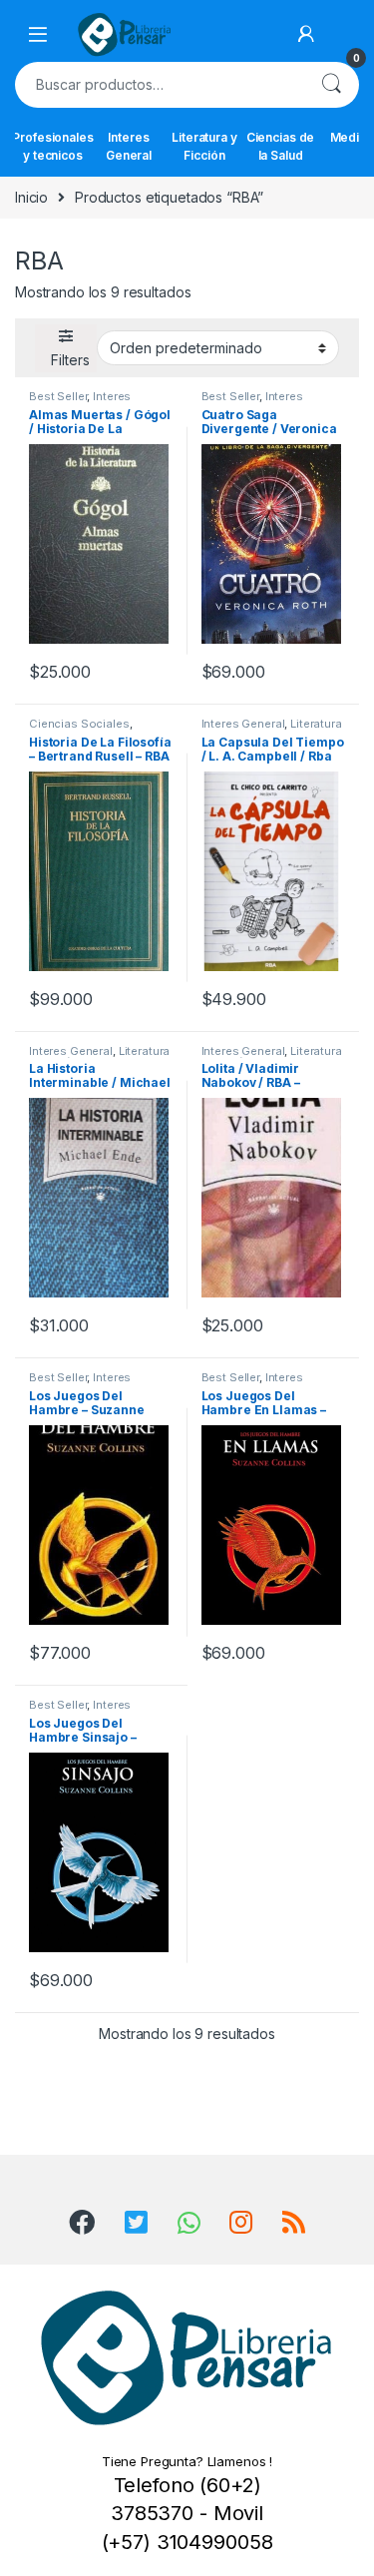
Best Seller (58, 396)
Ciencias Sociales (79, 724)
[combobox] (159, 85)
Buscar (331, 85)
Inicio (31, 197)
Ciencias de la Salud (280, 146)
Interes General (129, 146)
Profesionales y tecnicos (53, 146)
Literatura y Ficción (204, 146)
